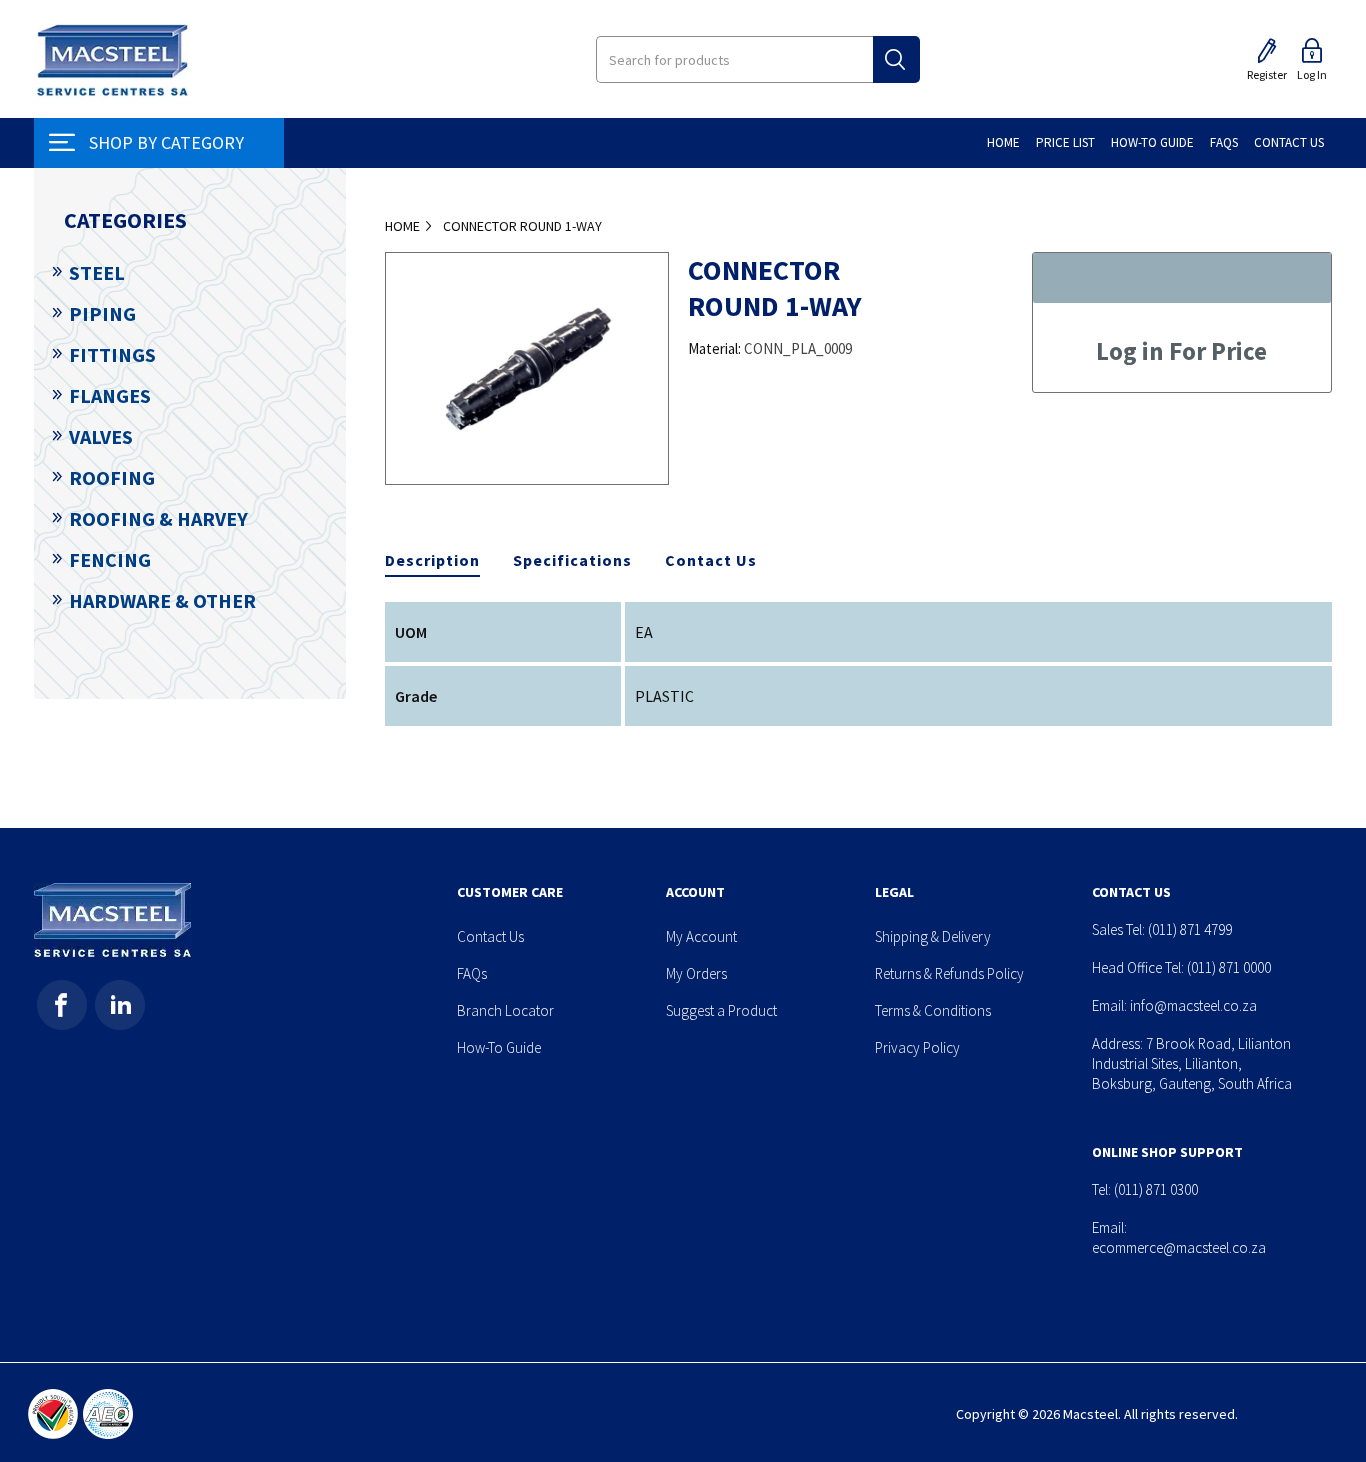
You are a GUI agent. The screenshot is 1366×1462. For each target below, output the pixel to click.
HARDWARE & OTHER (162, 600)
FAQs (472, 973)
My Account (701, 936)
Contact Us (711, 560)
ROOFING (112, 477)
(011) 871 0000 (1229, 967)
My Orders (696, 973)
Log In (1312, 74)
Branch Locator (505, 1010)
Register (1267, 74)
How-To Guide (499, 1047)
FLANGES (110, 395)
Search (896, 59)
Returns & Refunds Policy (949, 973)
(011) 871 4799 (1190, 929)
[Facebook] (62, 1005)
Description (432, 560)
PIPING (102, 313)
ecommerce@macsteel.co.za (1179, 1247)
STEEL (97, 272)
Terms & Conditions (933, 1010)
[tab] (432, 561)
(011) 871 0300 (1156, 1189)
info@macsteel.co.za (1193, 1005)
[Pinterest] (120, 1005)
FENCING (110, 559)
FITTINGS (112, 354)
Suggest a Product (721, 1010)
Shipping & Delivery (933, 936)
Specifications (572, 560)
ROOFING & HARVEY (158, 518)
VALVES (101, 436)
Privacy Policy (917, 1047)
